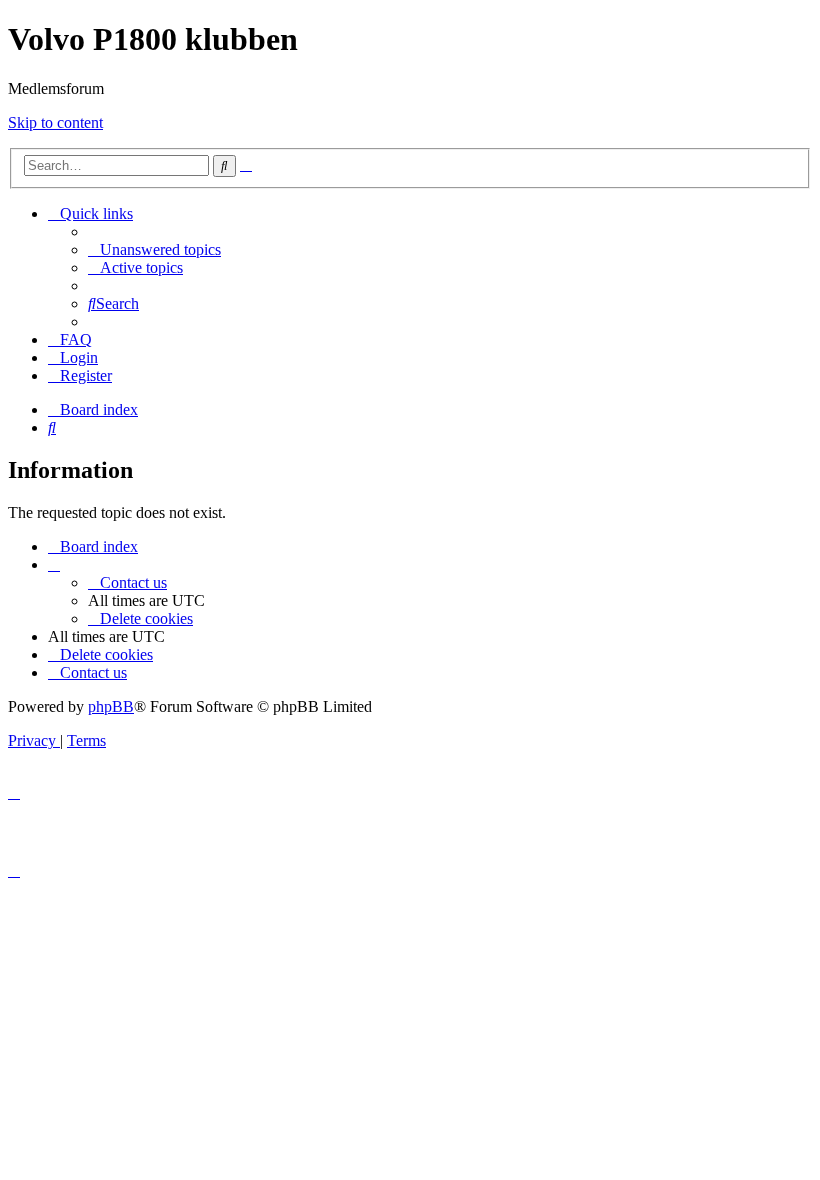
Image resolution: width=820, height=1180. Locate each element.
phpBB (111, 706)
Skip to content (55, 122)
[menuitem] (154, 249)
